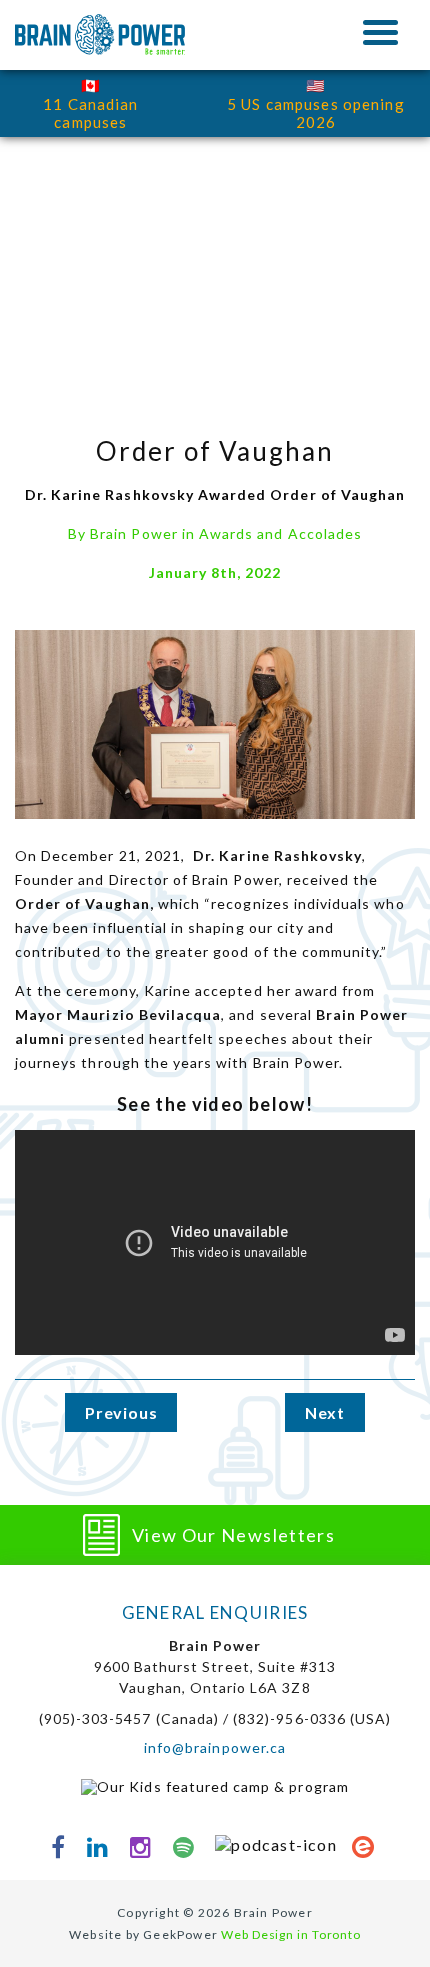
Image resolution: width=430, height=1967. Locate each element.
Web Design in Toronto (291, 1934)
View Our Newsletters (233, 1535)
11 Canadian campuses (90, 113)
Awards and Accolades (280, 533)
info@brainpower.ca (215, 1747)
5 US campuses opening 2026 (316, 113)
